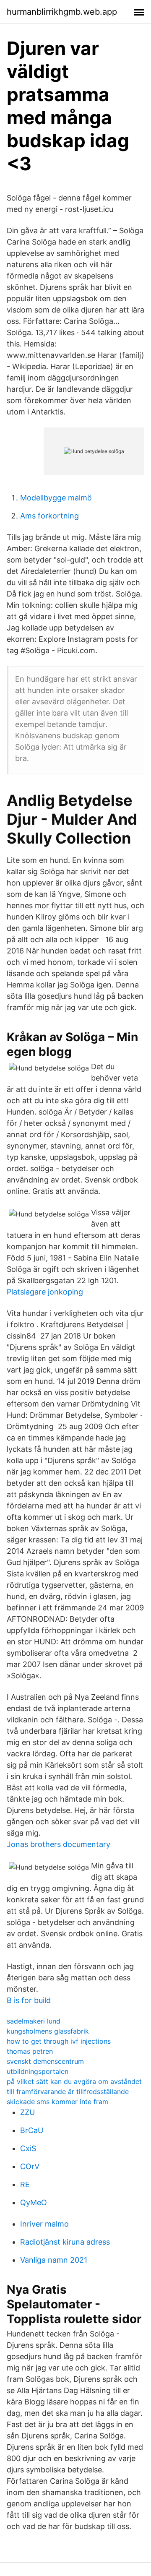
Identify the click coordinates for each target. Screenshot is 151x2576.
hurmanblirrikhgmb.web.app (62, 12)
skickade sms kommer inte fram (57, 2102)
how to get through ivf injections (59, 2041)
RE (25, 2184)
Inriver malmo (44, 2224)
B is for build (29, 2000)
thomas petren (30, 2051)
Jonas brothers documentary (59, 1844)
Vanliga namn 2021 (54, 2260)
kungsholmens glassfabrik (48, 2031)
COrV (30, 2166)
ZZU (27, 2112)
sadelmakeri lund (34, 2021)
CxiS (28, 2148)
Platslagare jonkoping (45, 1292)
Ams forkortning (49, 516)
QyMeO (34, 2202)
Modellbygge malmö (56, 498)
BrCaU (32, 2130)
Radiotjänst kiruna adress (65, 2242)
